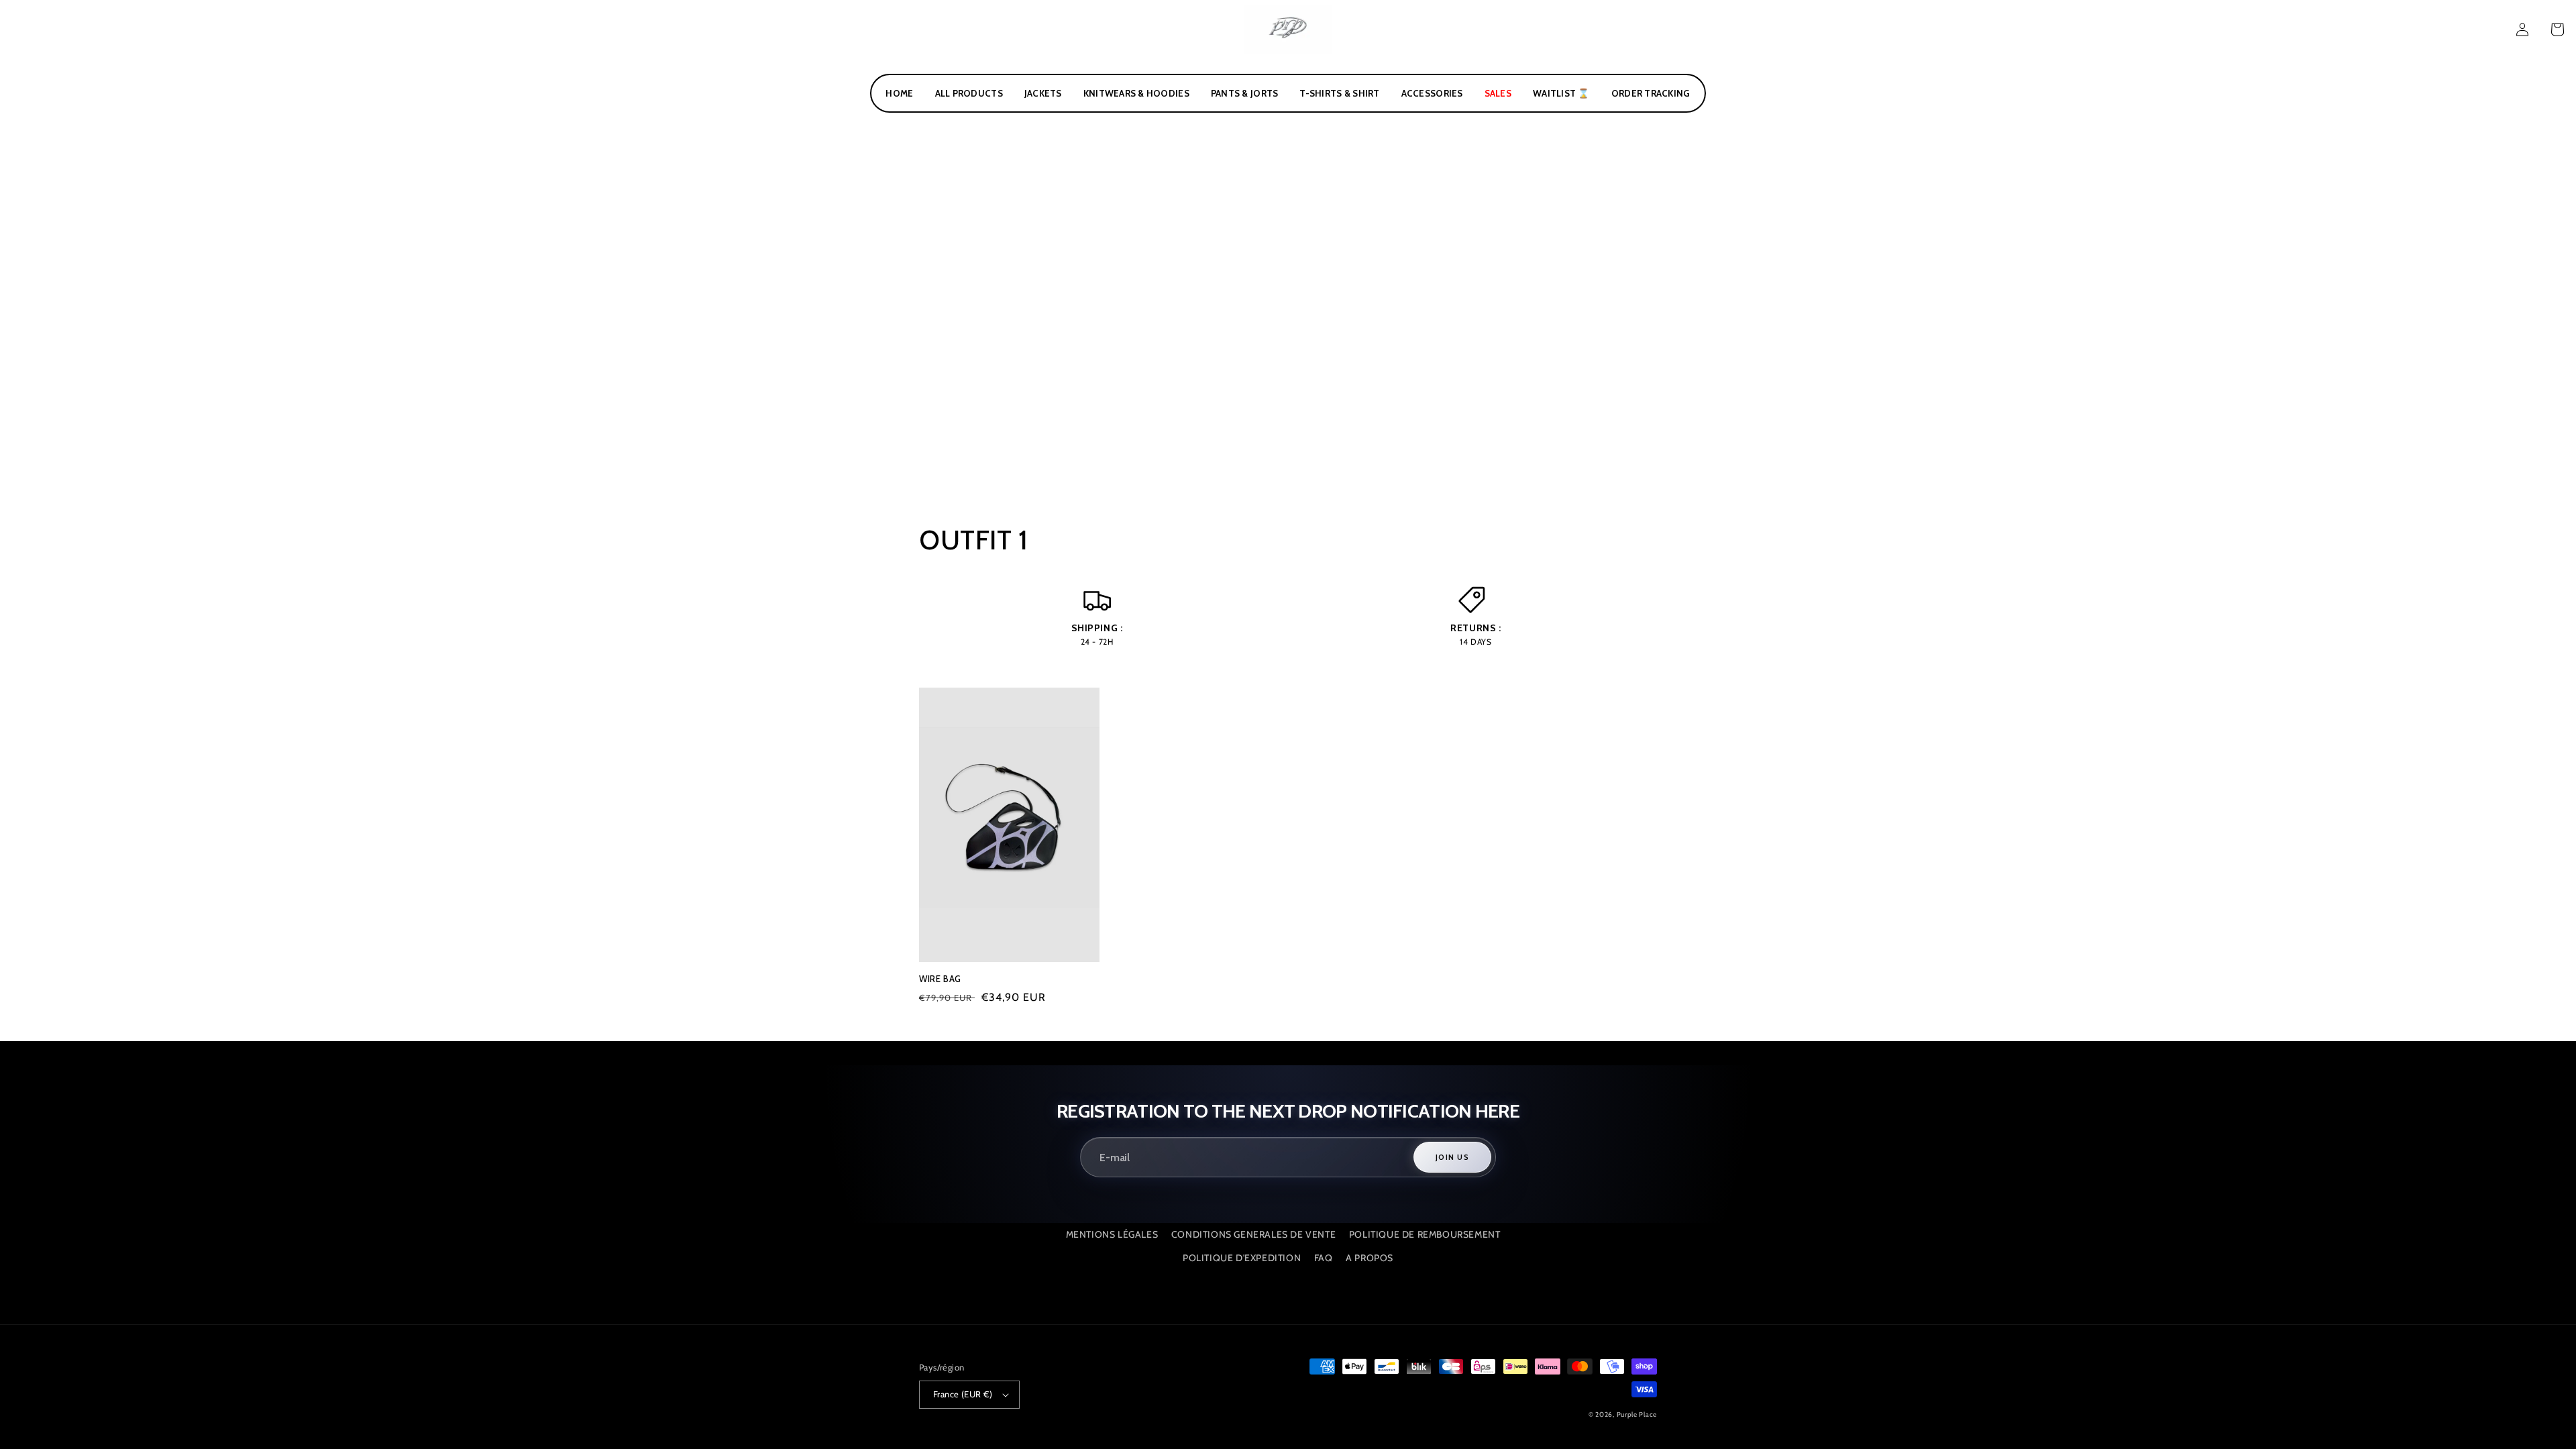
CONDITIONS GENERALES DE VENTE (1253, 1234)
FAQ (1324, 1258)
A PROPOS (1370, 1258)
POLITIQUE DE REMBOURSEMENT (1425, 1234)
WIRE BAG (940, 979)
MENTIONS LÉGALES (1112, 1234)
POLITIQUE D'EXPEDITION (1242, 1258)
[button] (2557, 30)
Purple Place (1637, 1414)
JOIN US (1452, 1157)
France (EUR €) (963, 1394)
